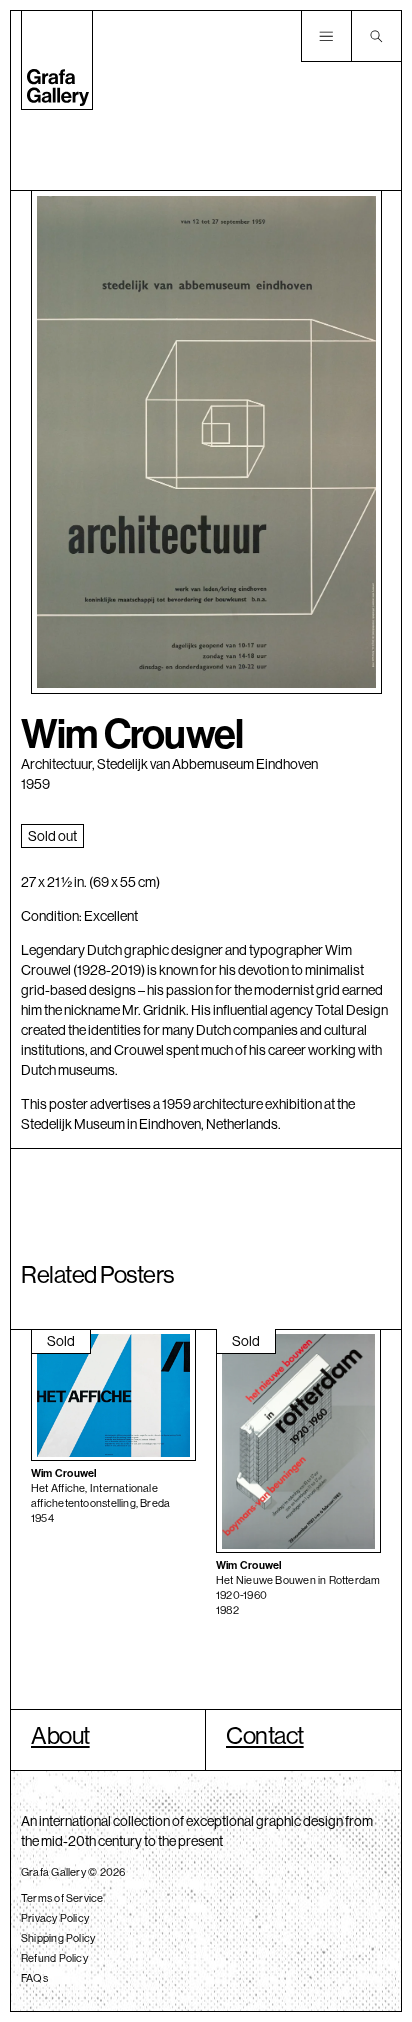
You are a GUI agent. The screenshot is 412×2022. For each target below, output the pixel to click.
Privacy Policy (55, 1918)
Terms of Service (62, 1898)
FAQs (34, 1978)
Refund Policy (54, 1958)
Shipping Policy (58, 1938)
